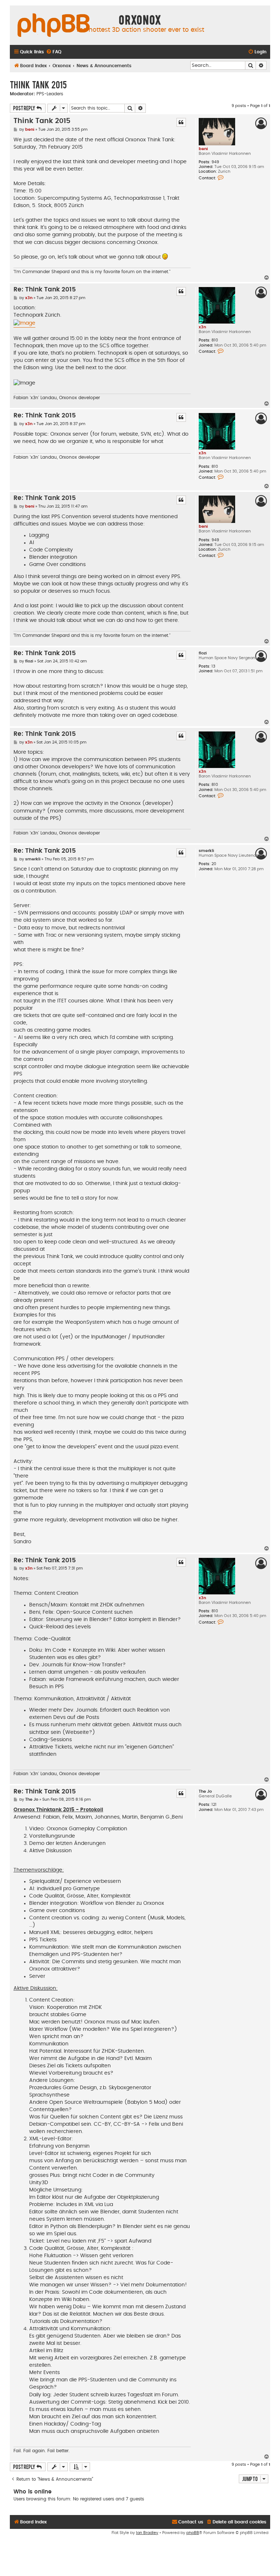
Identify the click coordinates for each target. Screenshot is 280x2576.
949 (215, 162)
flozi (203, 653)
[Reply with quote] (181, 122)
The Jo (205, 1791)
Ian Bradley (147, 2533)
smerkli (206, 851)
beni (203, 149)
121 (214, 1805)
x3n (202, 327)
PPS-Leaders (50, 94)
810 (215, 340)
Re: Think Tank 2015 (45, 290)
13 (213, 666)
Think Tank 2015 (38, 84)
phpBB (193, 2533)
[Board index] (54, 26)
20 (214, 864)
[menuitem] (54, 52)
